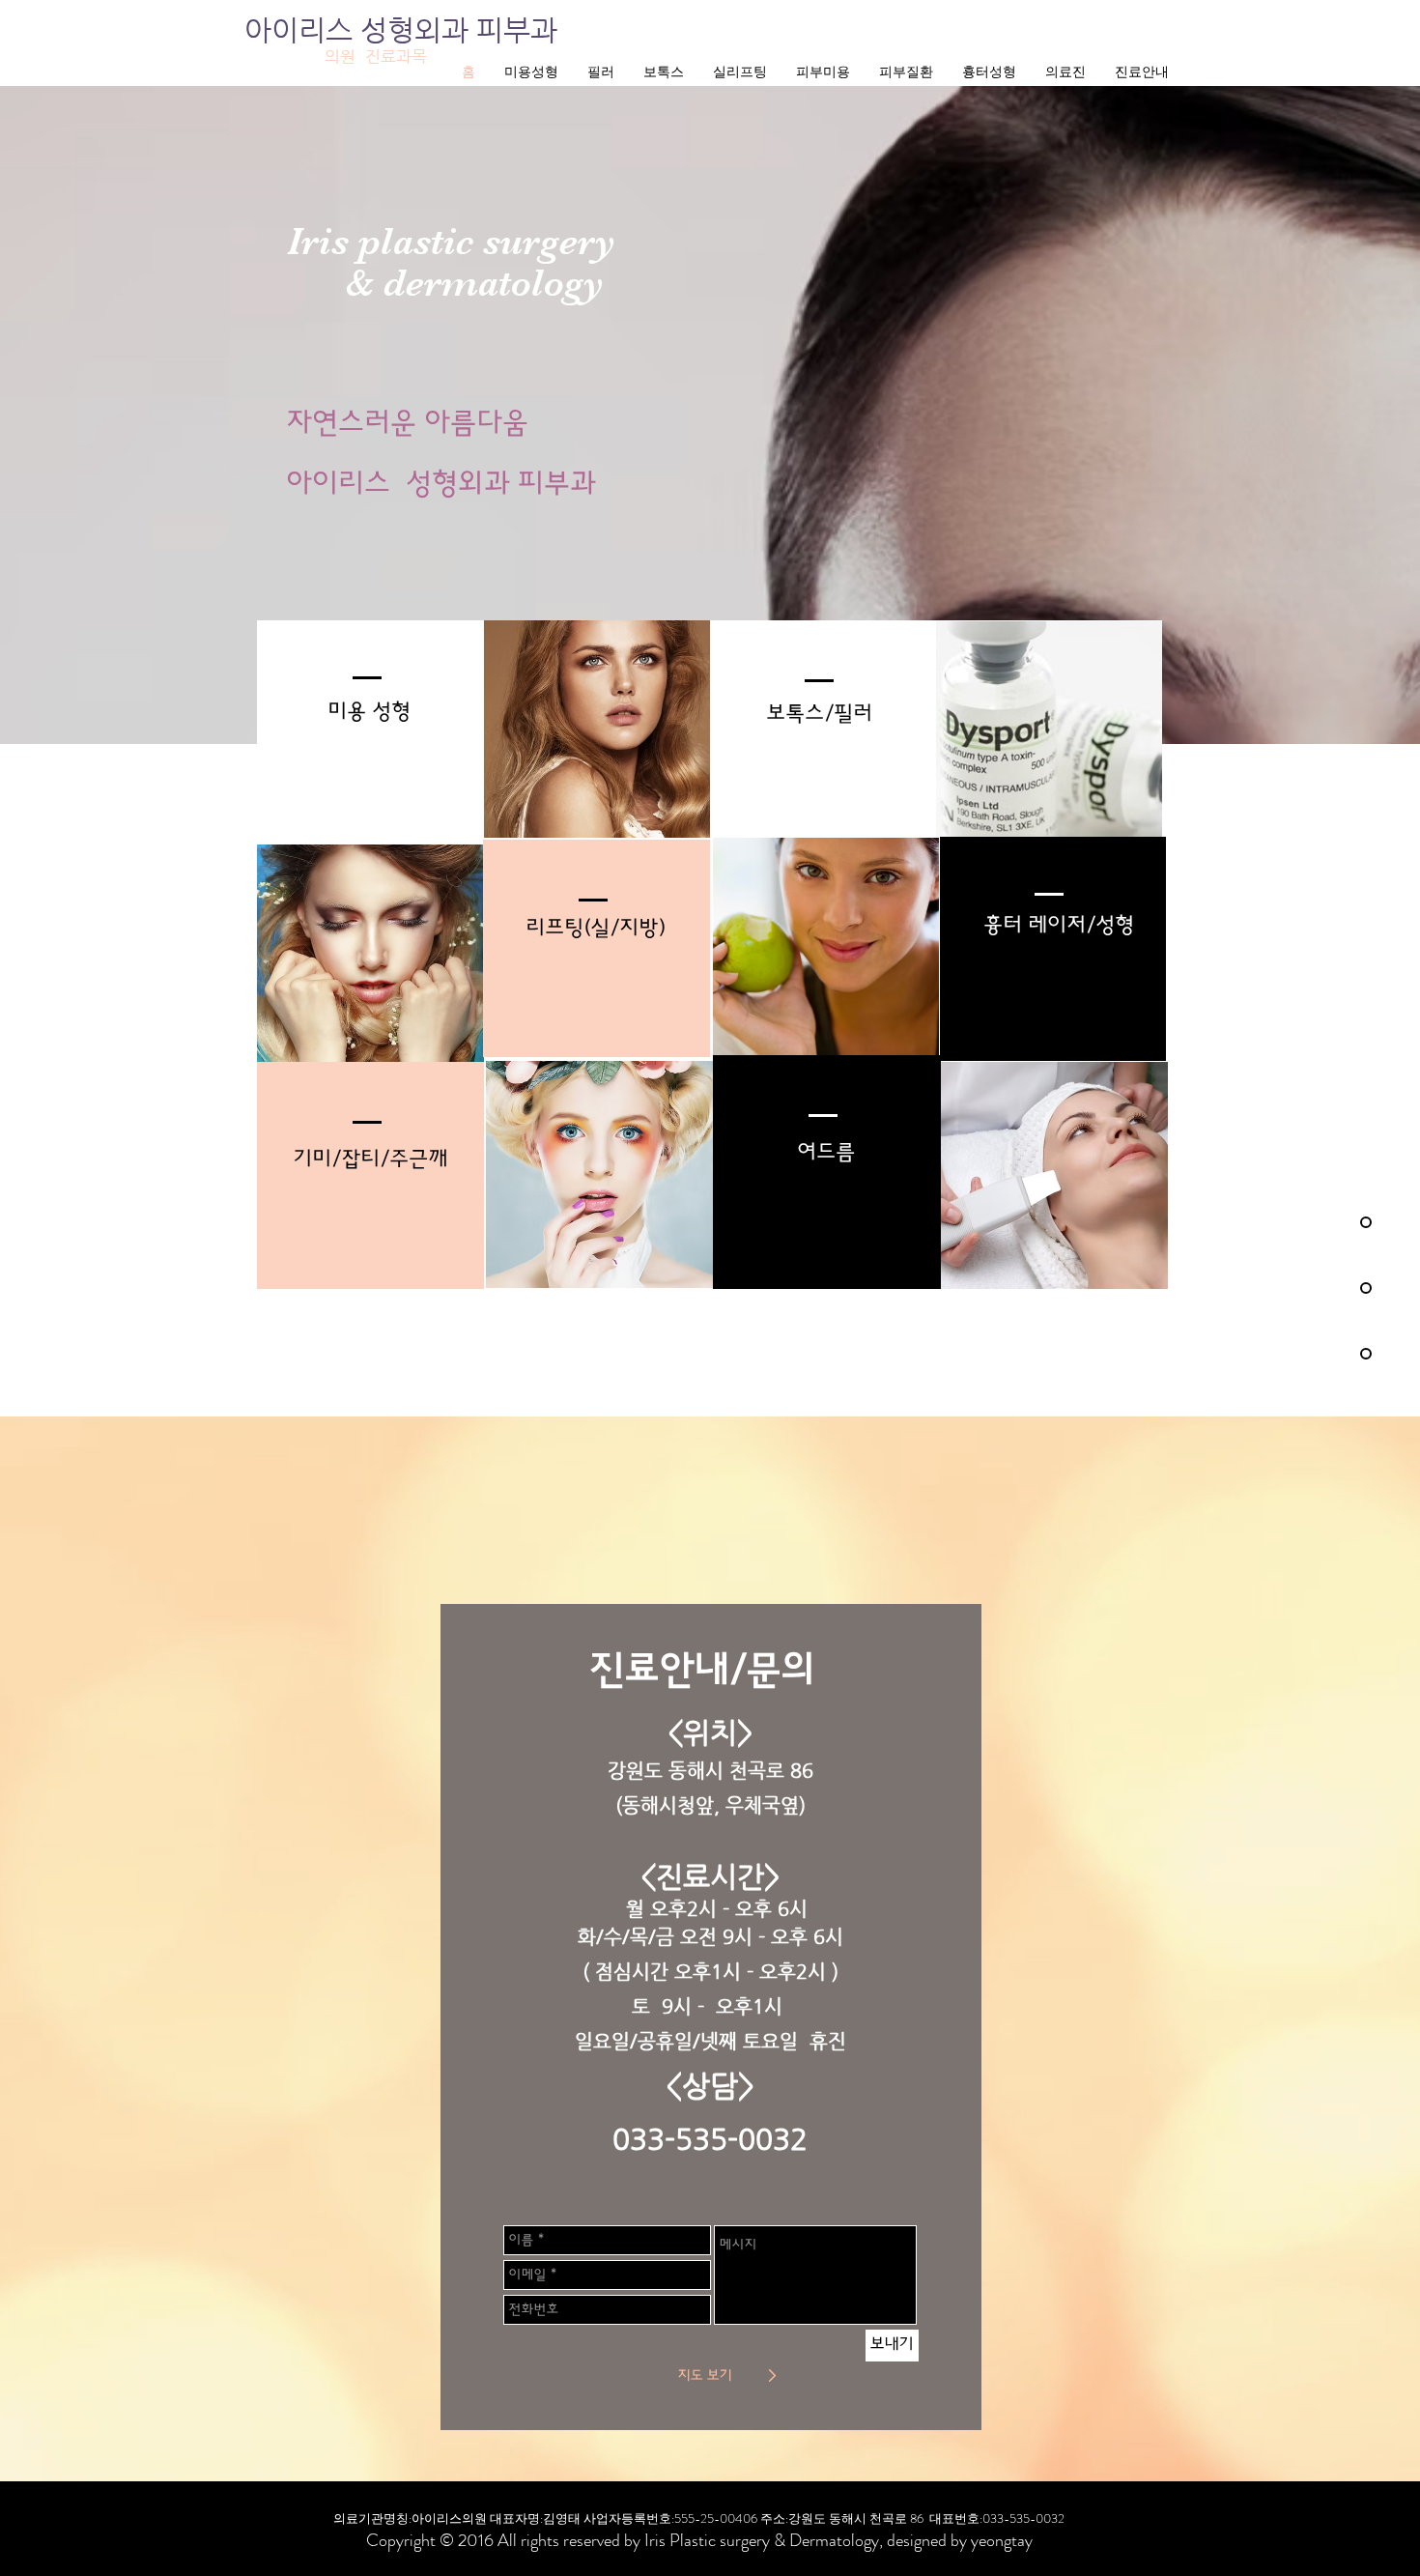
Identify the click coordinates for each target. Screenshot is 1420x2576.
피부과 (517, 29)
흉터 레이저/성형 (1060, 925)
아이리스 (302, 29)
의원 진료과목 (376, 56)
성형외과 (418, 29)
